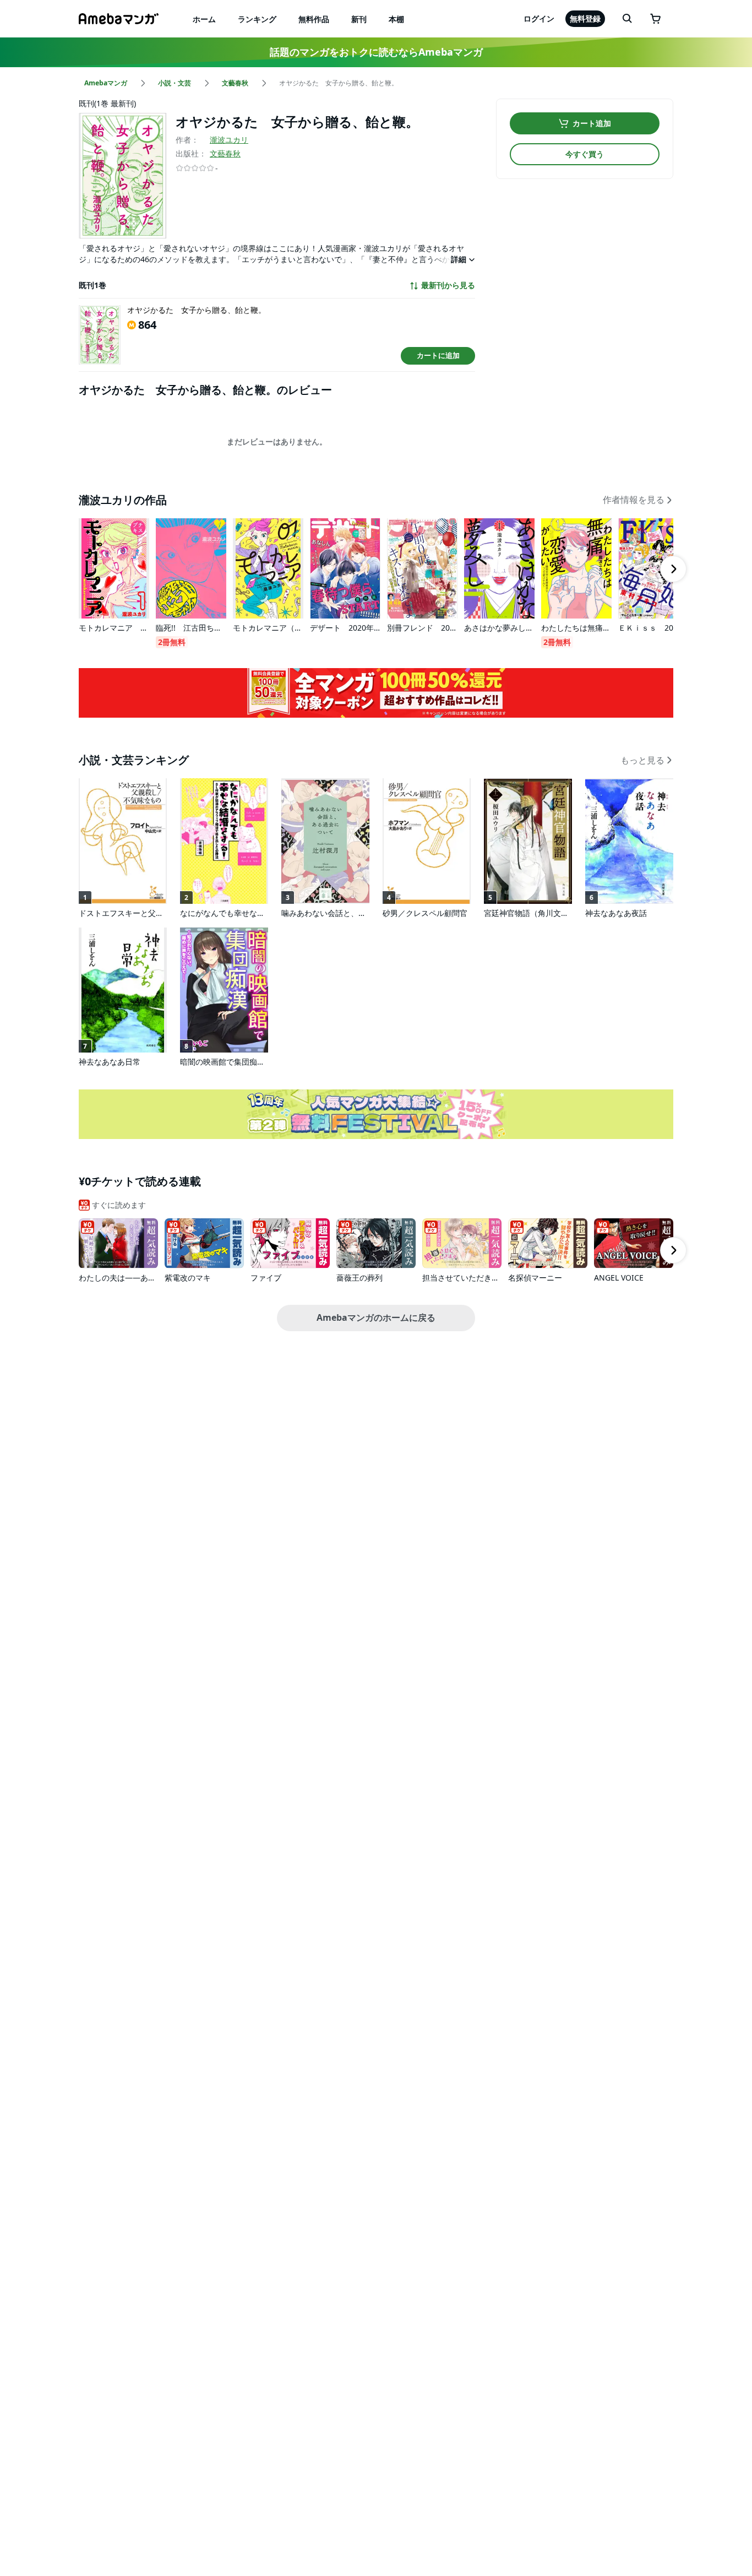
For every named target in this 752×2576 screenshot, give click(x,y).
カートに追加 (438, 355)
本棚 (396, 19)
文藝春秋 (225, 153)
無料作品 (314, 19)
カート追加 (592, 123)
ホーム (204, 19)
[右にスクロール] (673, 569)
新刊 (359, 19)
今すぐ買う (585, 154)
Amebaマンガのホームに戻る (376, 1317)
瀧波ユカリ (229, 140)
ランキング (257, 19)
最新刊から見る (448, 285)
